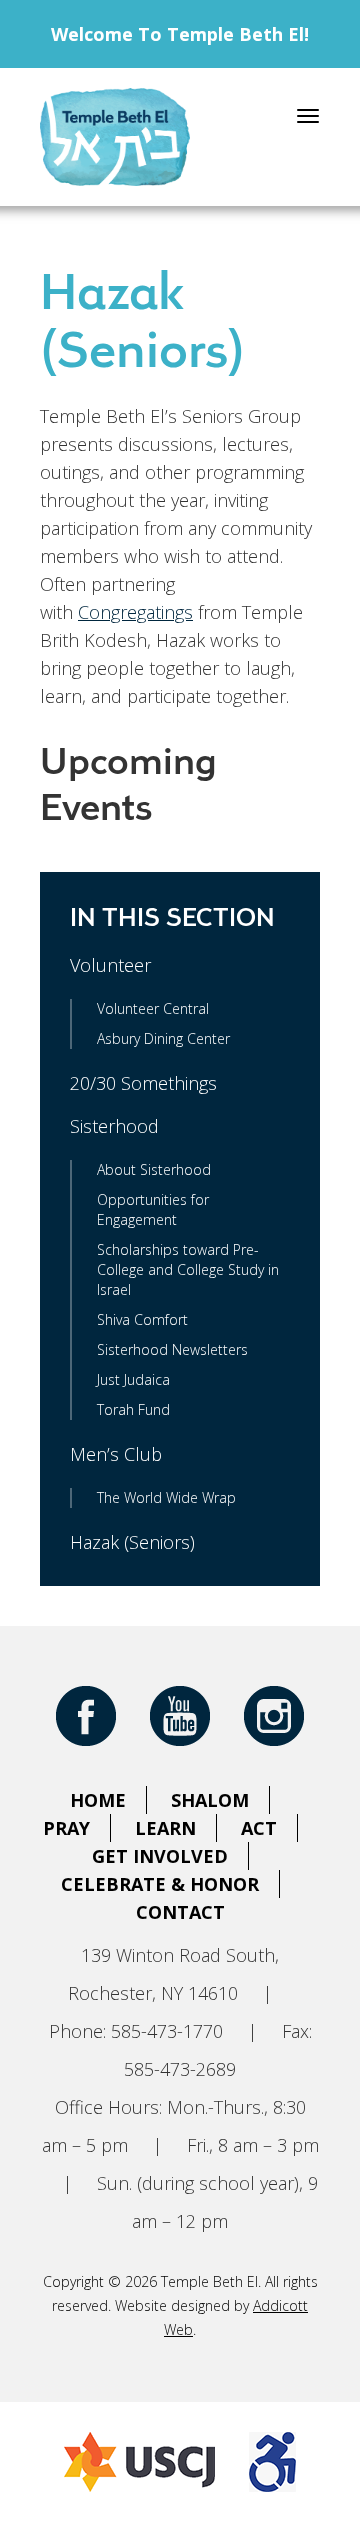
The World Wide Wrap (166, 1497)
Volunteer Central (153, 1008)
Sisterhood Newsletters (172, 1349)
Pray (66, 1828)
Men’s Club (116, 1454)
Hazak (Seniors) (132, 1542)
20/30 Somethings (143, 1083)
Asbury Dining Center (163, 1038)
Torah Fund (133, 1409)
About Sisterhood (154, 1169)
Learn (165, 1828)
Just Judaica (133, 1379)
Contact (180, 1912)
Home (98, 1800)
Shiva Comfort (142, 1319)
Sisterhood (114, 1126)
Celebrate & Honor (160, 1884)
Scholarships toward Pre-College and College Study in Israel (188, 1269)
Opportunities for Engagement (153, 1209)
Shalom (210, 1800)
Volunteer (110, 965)
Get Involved (160, 1856)
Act (259, 1828)
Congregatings (135, 612)
